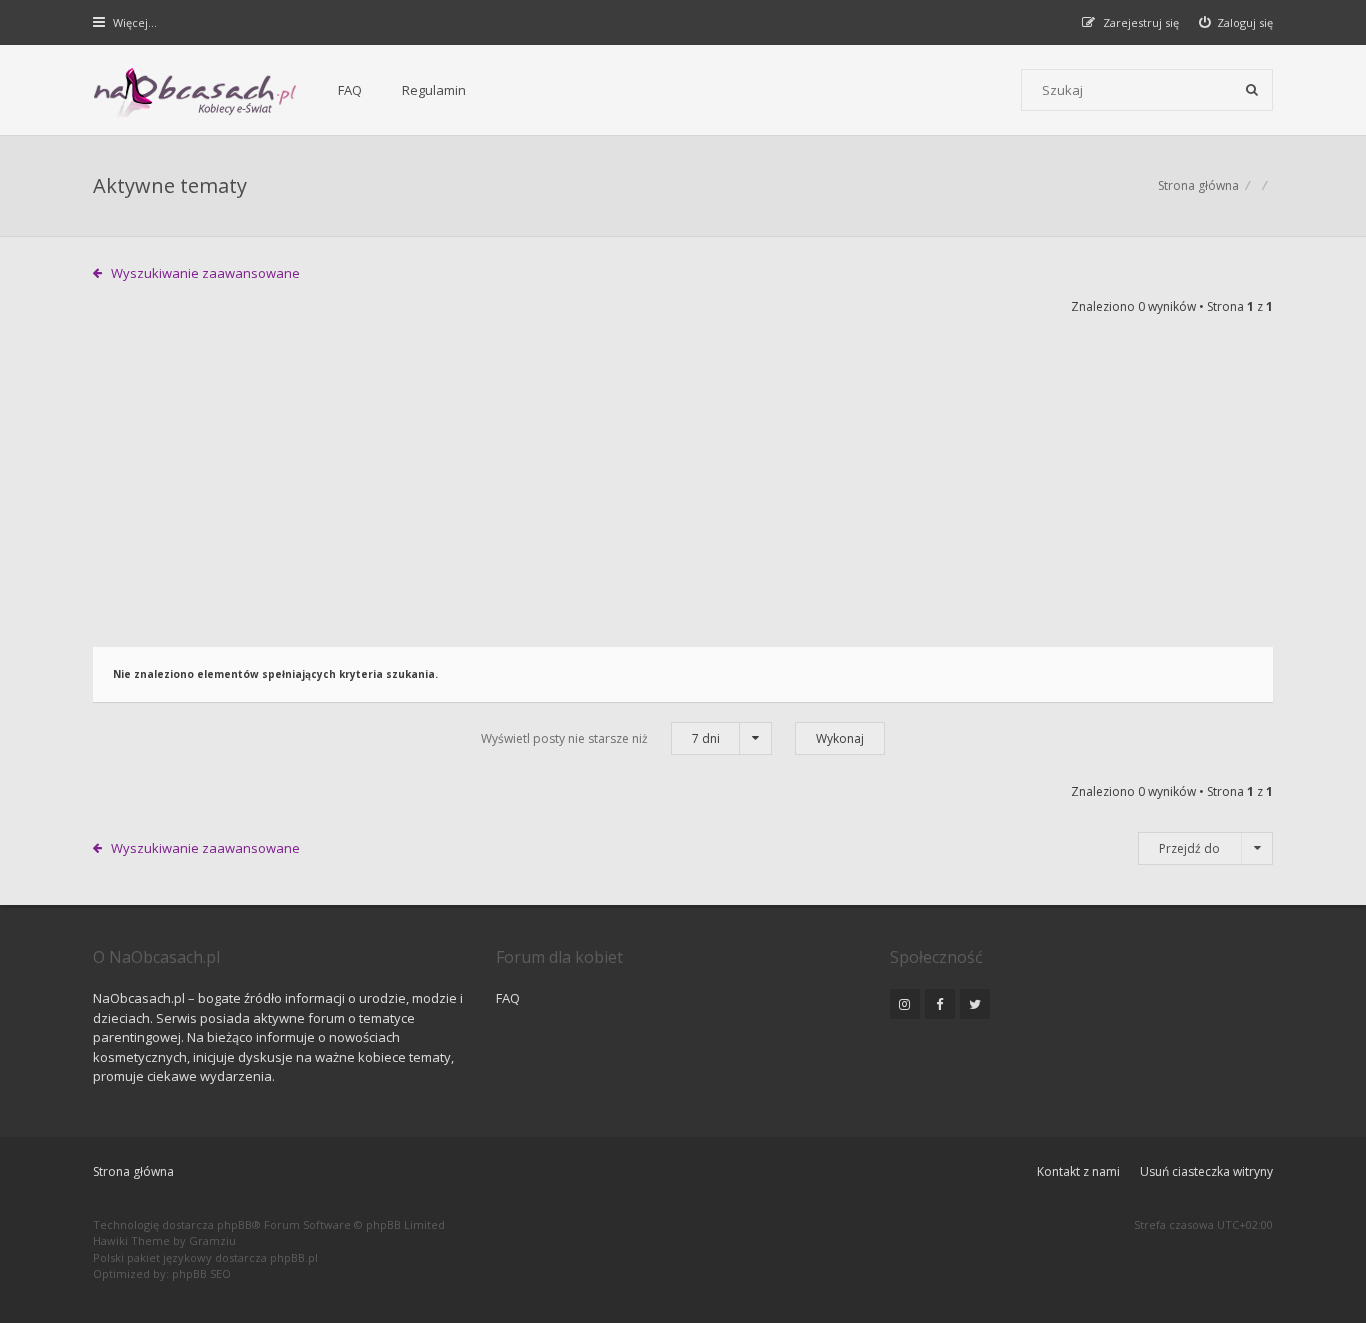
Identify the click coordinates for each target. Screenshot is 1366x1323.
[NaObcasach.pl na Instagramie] (905, 1004)
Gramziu (212, 1240)
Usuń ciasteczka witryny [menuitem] (1206, 1171)
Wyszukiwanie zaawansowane (205, 273)
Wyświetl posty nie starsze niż (600, 738)
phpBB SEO (201, 1273)
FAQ (350, 90)
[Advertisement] (683, 497)
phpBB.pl (294, 1257)
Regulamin (434, 90)
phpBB (234, 1224)
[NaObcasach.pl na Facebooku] (940, 1004)
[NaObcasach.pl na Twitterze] (975, 1004)
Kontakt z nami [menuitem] (1078, 1171)
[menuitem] (1236, 22)
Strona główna (133, 1171)
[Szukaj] (1252, 90)
